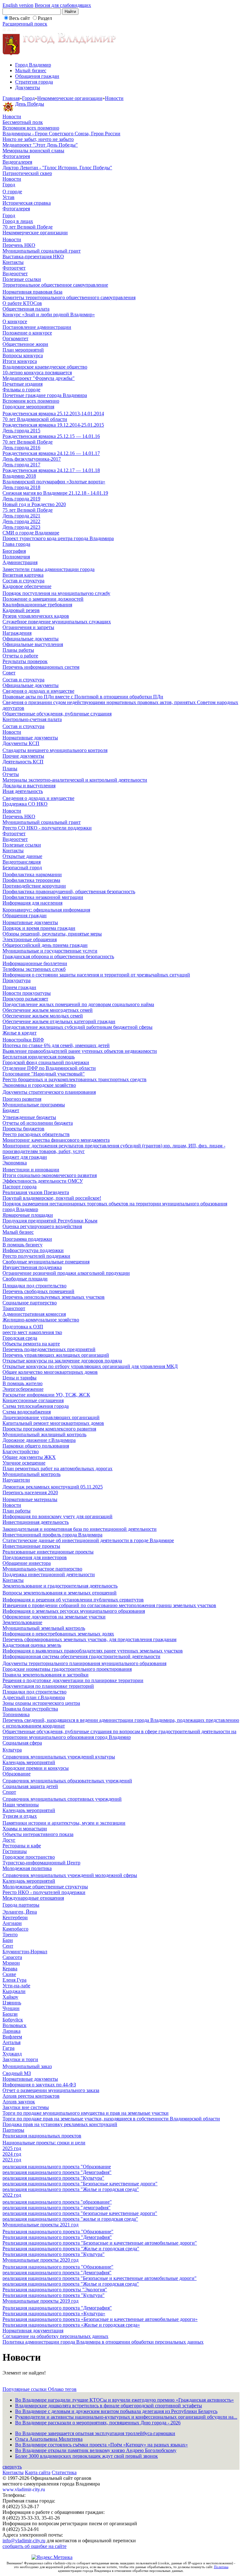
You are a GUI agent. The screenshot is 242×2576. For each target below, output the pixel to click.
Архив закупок (19, 2102)
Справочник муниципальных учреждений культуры (59, 1757)
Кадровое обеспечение (27, 586)
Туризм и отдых (20, 1816)
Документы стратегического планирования (49, 1092)
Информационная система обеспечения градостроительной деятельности (81, 1656)
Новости (114, 98)
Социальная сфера (22, 1743)
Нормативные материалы (30, 1499)
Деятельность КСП (23, 762)
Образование (17, 1774)
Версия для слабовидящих (63, 5)
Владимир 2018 (19, 476)
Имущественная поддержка (32, 1267)
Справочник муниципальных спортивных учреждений (62, 1799)
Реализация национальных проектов (42, 2136)
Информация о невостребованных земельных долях (58, 1634)
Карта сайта (38, 2472)
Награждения (17, 633)
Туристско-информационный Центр (41, 1863)
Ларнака (12, 2031)
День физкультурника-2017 (32, 459)
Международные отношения (33, 1898)
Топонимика (16, 1714)
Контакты (13, 262)
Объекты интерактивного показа (38, 1834)
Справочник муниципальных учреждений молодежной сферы (70, 1875)
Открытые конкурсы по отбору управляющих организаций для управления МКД (90, 1366)
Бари (8, 1940)
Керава (10, 1969)
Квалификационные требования (37, 605)
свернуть (12, 2467)
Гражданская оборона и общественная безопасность (58, 956)
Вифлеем (12, 2037)
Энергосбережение (23, 1389)
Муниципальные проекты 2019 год (40, 2301)
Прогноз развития (22, 1099)
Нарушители (16, 1480)
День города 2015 (21, 431)
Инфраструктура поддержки (33, 1250)
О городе (12, 192)
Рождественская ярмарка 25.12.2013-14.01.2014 (53, 414)
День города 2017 (21, 465)
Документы (28, 87)
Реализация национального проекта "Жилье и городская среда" (71, 2249)
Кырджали (14, 1991)
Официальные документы (31, 639)
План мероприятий (23, 350)
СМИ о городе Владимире (31, 533)
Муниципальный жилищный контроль (44, 1434)
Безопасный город (22, 868)
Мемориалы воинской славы (33, 151)
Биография (14, 551)
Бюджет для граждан (25, 1157)
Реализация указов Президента (36, 1192)
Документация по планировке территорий (48, 1686)
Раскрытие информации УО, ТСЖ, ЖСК (46, 1395)
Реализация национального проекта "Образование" (58, 2232)
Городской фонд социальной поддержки (46, 1062)
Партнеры (13, 2130)
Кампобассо (15, 1929)
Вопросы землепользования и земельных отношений (60, 1593)
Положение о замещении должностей (43, 599)
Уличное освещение (24, 1463)
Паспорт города (20, 1187)
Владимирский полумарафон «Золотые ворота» (54, 482)
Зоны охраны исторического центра (41, 1703)
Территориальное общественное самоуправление (55, 285)
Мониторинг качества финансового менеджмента (56, 1140)
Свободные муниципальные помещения (46, 1262)
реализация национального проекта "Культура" (53, 2178)
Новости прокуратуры (27, 993)
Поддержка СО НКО (25, 804)
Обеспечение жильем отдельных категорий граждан (59, 1021)
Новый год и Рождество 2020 (34, 504)
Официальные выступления (33, 644)
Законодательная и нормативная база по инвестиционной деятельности (80, 1529)
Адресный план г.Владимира (34, 1697)
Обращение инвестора (27, 1563)
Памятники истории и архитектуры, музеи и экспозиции (64, 1823)
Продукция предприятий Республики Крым (50, 1221)
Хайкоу (10, 1997)
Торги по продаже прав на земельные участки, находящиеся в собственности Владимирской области (111, 2119)
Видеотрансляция (22, 862)
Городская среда (20, 1338)
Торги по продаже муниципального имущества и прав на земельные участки (86, 2113)
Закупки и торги (20, 2059)
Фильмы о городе (21, 390)
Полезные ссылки (22, 279)
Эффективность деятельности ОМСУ (43, 1181)
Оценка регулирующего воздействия (42, 1226)
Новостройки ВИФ (23, 1040)
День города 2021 (21, 516)
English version (18, 5)
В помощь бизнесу (23, 1245)
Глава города (16, 544)
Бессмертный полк (23, 122)
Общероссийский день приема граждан (45, 945)
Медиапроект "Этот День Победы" (40, 145)
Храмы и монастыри (25, 1829)
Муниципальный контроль (32, 1474)
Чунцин (11, 2008)
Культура (12, 1750)
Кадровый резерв (21, 610)
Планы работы (18, 650)
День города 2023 (21, 527)
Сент (8, 1946)
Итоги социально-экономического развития (50, 1175)
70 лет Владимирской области (35, 419)
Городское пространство (29, 1857)
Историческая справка (27, 203)
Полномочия (16, 557)
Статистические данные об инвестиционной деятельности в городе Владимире (88, 1540)
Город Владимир (33, 65)
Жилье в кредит (20, 1033)
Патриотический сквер (27, 173)
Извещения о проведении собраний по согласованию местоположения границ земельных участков (109, 1605)
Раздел (45, 18)
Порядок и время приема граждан (39, 928)
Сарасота (12, 1957)
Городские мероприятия (28, 407)
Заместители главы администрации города (49, 569)
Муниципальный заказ (27, 2066)
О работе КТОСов (22, 303)
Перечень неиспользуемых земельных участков (54, 1297)
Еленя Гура (14, 1980)
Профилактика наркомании (32, 874)
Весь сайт (20, 18)
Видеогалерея (17, 162)
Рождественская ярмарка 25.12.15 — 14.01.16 (51, 436)
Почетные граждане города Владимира (45, 395)
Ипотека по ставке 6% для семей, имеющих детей (56, 1045)
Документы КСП (21, 743)
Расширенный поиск (25, 24)
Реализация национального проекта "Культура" (54, 2254)
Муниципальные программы (34, 1105)
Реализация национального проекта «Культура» (54, 2314)
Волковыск (14, 2025)
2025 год (12, 2148)
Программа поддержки (27, 1239)
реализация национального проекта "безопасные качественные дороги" (80, 2213)
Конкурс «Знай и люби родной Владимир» (49, 315)
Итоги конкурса (20, 361)
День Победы (30, 104)
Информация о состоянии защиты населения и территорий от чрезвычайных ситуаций (96, 975)
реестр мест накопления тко (32, 1332)
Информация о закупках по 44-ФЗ (39, 2085)
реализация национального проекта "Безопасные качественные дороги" (80, 2184)
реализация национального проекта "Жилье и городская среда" (71, 2189)
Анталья (12, 2042)
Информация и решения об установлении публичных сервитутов (73, 1600)
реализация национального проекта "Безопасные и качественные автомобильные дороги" (100, 2278)
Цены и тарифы (20, 1378)
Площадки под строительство (35, 1286)
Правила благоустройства (30, 1709)
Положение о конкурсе (27, 333)
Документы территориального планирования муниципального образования (84, 1663)
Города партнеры (21, 1905)
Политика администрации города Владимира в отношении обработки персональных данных (103, 2342)
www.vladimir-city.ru (24, 2489)
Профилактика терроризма (31, 880)
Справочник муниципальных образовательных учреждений (67, 1781)
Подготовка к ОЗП (23, 1327)
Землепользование (22, 1622)
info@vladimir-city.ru (24, 2541)
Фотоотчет (14, 268)
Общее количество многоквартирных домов (50, 1372)
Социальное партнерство (30, 1303)
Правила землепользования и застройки (46, 1675)
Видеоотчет (15, 274)
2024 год (12, 2154)
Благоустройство (21, 1451)
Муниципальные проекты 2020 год (40, 2260)
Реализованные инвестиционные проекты (48, 1552)
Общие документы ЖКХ (29, 1457)
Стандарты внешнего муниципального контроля (55, 750)
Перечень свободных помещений (38, 1291)
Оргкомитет (15, 338)
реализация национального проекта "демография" (57, 2208)
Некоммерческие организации (70, 98)
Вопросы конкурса (23, 356)
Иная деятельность (23, 791)
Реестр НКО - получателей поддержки (44, 1892)
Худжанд (12, 2054)
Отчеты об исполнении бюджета (38, 1123)
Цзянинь (12, 2003)
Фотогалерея (16, 156)
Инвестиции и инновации (31, 1170)
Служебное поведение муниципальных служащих (57, 622)
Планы (10, 769)
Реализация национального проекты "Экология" (55, 2290)
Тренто (10, 1935)
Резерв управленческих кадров (36, 616)
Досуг (9, 1840)
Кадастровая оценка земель (32, 1645)
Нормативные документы (30, 738)
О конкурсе (15, 321)
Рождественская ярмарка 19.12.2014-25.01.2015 (53, 425)
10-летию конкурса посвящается (37, 373)
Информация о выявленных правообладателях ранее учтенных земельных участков (93, 1651)
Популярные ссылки (25, 2389)
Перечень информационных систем (41, 667)
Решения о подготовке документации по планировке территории (73, 1680)
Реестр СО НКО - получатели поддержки (47, 828)
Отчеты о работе (20, 656)
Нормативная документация (33, 2331)
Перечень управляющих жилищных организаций (56, 1355)
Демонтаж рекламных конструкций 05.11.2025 (53, 1487)
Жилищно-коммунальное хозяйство (41, 1320)
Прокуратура (17, 980)
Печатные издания (23, 384)
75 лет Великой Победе (28, 510)
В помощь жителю (23, 1383)
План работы (17, 1511)
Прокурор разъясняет (25, 999)
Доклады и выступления (29, 786)
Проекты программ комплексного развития (49, 1429)
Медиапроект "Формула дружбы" (39, 378)
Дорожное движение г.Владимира (39, 1440)
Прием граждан (19, 987)
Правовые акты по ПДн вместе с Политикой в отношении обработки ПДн (83, 697)
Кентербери (15, 1917)
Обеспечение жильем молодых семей (43, 1016)
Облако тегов (62, 2389)
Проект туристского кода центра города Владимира (58, 538)
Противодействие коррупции (34, 886)
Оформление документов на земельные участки (54, 1617)
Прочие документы (23, 756)
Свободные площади (25, 1279)
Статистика (64, 2472)
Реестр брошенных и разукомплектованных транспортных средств (75, 1079)
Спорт (9, 1792)
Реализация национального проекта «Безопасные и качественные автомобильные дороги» (100, 2319)
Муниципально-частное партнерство (42, 1569)
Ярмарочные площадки (28, 1215)
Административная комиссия (34, 1314)
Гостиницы (15, 1851)
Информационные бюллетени (35, 963)
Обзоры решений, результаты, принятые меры (52, 934)
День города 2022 (21, 521)
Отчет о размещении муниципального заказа (51, 2090)
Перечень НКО (19, 245)
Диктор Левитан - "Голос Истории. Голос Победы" (57, 168)
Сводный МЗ (17, 2073)
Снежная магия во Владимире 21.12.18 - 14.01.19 (55, 493)
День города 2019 (21, 499)
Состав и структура (23, 581)
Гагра (9, 2048)
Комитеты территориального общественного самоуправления (69, 297)
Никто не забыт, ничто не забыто (38, 139)
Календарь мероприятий (29, 1762)
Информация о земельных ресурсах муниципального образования (74, 1611)
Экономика (15, 1163)
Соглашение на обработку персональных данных (55, 2336)
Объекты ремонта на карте (31, 1344)
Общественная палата (26, 309)
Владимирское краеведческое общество (45, 367)
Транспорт (14, 1308)
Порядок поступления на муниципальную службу (56, 593)
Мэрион (11, 1963)
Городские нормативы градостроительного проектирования (67, 1669)
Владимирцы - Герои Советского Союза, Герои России (61, 134)
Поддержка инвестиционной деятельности (49, 1574)
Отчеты (11, 774)
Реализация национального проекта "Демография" (57, 2237)
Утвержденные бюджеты (29, 1117)
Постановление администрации (37, 327)
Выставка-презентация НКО (33, 256)
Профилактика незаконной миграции (43, 897)
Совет (9, 673)
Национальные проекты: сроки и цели (44, 2143)
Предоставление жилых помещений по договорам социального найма (78, 1004)
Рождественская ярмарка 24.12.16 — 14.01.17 (51, 453)
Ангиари (12, 1923)
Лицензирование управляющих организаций (51, 1417)
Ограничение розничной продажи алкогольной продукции (66, 1273)
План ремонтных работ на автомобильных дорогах (58, 1469)
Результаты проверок (25, 661)
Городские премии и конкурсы (36, 1768)
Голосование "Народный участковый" (44, 1074)
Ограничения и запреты (28, 627)
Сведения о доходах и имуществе (38, 691)
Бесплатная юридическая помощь (39, 1057)
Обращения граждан (37, 76)
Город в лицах (18, 221)
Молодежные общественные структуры (45, 1887)
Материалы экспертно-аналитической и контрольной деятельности (75, 780)
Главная (11, 98)
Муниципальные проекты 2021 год (40, 2225)
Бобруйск (13, 2020)
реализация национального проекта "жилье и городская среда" (70, 2219)
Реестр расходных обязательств (36, 1134)
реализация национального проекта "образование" (57, 2202)
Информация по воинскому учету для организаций (58, 1516)
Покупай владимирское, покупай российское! (52, 1198)
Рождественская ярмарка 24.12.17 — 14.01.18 (51, 470)
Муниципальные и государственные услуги (50, 951)
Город (28, 98)
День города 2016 (21, 448)
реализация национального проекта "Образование (57, 2167)
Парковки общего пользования (36, 1446)
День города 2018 (21, 487)
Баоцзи (10, 2014)
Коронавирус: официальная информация (46, 910)
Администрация (20, 562)
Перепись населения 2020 (30, 1492)
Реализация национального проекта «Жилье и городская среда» (71, 2325)
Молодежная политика (27, 1868)
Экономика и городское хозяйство (39, 1085)
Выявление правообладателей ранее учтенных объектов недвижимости (80, 1051)
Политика (221, 2567)
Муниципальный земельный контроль (44, 1628)
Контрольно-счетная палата (32, 719)
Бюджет (11, 1110)
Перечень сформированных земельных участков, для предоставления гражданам (89, 1639)
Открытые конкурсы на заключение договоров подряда (62, 1361)
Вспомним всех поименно (31, 128)
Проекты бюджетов (23, 1129)
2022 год (12, 2195)
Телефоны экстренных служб (34, 969)
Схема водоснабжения (27, 1412)
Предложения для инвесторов (35, 1557)
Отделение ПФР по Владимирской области (49, 1068)
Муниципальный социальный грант (42, 251)
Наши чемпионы (21, 1805)
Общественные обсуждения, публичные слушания (57, 714)
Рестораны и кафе (22, 1846)
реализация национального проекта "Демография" (57, 2172)
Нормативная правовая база (32, 292)
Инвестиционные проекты (31, 1546)
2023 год (12, 2160)
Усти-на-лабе (16, 1986)
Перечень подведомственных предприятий (49, 1349)
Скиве (9, 1974)
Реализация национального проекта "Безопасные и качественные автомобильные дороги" (100, 2243)
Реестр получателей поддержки (36, 1256)
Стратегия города (34, 82)
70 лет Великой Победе (28, 227)
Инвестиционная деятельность (36, 1522)
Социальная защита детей (30, 1786)
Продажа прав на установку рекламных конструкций (60, 2124)
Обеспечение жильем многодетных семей (48, 1010)
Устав (9, 197)
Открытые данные (22, 856)
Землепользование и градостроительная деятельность (60, 1586)
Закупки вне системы (26, 2107)
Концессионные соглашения (33, 1400)
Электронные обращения (30, 939)
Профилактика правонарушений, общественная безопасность (69, 892)
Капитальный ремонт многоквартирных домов (53, 1423)
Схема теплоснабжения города (36, 1406)
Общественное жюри (25, 344)
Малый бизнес (31, 70)
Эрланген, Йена (20, 1912)
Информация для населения (32, 903)
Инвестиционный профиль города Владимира (52, 1535)
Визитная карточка (23, 575)
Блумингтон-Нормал (25, 1952)
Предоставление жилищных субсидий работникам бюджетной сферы (78, 1027)
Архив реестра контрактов (31, 2096)
